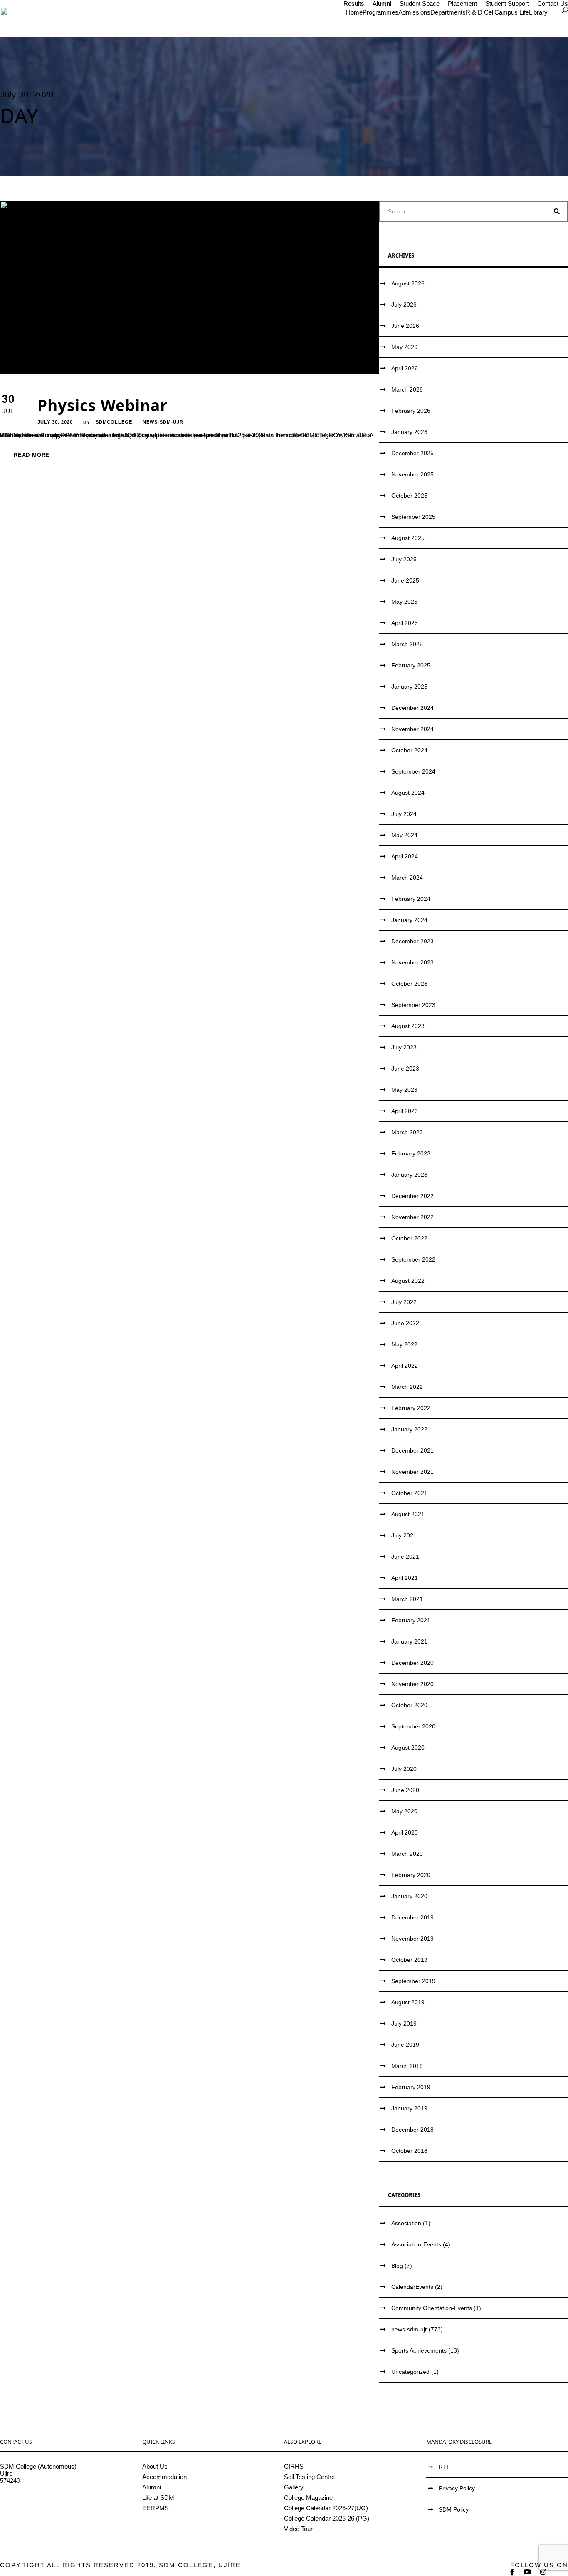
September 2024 (413, 771)
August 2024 (408, 793)
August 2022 (408, 1281)
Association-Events (416, 2244)
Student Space (420, 4)
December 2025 (412, 453)
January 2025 (409, 687)
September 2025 (413, 517)
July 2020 (404, 1769)
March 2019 (407, 2066)
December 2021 (412, 1450)
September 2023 (413, 1005)
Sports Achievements (419, 2350)
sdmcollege (114, 422)
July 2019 (404, 2023)
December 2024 (412, 708)
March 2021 (407, 1599)
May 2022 (404, 1344)
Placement (462, 4)
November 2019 (412, 1939)
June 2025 (405, 580)
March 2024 (407, 878)
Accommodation (164, 2477)
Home (354, 12)
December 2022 (412, 1196)
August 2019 (408, 2002)
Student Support (507, 4)
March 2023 (407, 1132)
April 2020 (405, 1832)
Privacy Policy (457, 2488)
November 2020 (412, 1684)
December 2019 (412, 1917)
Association (406, 2223)
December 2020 (412, 1663)
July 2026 (404, 305)
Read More (32, 455)
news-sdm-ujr (163, 422)
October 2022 (409, 1238)
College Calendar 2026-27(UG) (326, 2508)
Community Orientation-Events (432, 2308)
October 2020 (409, 1705)
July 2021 (404, 1535)
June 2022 (405, 1323)
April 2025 (405, 623)
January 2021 (409, 1641)
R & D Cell (480, 12)
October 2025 (409, 496)
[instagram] (543, 2572)
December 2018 (412, 2130)
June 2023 (405, 1069)
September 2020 (413, 1726)
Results (354, 4)
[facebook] (513, 2572)
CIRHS (294, 2466)
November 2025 (412, 474)
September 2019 (413, 1981)
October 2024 (409, 750)
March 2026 (407, 389)
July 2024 (404, 814)
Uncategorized (410, 2372)
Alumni (382, 4)
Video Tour (298, 2529)
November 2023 (412, 962)
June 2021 (405, 1557)
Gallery (294, 2487)
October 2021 (409, 1493)
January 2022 (409, 1429)
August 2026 (408, 283)
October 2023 (409, 984)
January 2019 (409, 2108)
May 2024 (404, 835)
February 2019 (411, 2087)
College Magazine (308, 2498)
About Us (155, 2466)
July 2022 (404, 1302)
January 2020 (409, 1896)
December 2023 (412, 941)
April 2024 (405, 856)
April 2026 (405, 368)
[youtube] (528, 2572)
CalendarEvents (412, 2287)
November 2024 (412, 729)
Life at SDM (158, 2498)
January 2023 (409, 1175)
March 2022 (407, 1387)
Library (538, 12)
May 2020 (404, 1811)
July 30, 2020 (55, 422)
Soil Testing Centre (309, 2477)
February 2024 (411, 899)
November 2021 (412, 1472)
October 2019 (409, 1960)
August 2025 (408, 538)
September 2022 (413, 1259)
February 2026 (411, 411)
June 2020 (405, 1790)
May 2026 (404, 347)
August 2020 (408, 1748)
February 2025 (411, 665)
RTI (443, 2467)
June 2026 (405, 326)
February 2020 (411, 1875)
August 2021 (408, 1514)
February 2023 (411, 1153)
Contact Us (553, 4)
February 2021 (411, 1620)
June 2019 (405, 2045)
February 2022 (411, 1408)
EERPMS (156, 2508)
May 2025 (404, 602)
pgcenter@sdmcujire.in (31, 2509)
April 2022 (405, 1366)
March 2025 (407, 644)
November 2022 (412, 1217)
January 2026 (409, 432)
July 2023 (404, 1047)
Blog (397, 2266)
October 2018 (409, 2151)
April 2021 (405, 1578)
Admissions (414, 12)
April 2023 (405, 1111)
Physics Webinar (102, 405)
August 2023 (408, 1026)
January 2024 (409, 920)
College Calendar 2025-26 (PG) (327, 2518)
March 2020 (407, 1854)
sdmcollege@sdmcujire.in (35, 2502)
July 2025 (404, 559)
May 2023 (404, 1090)
